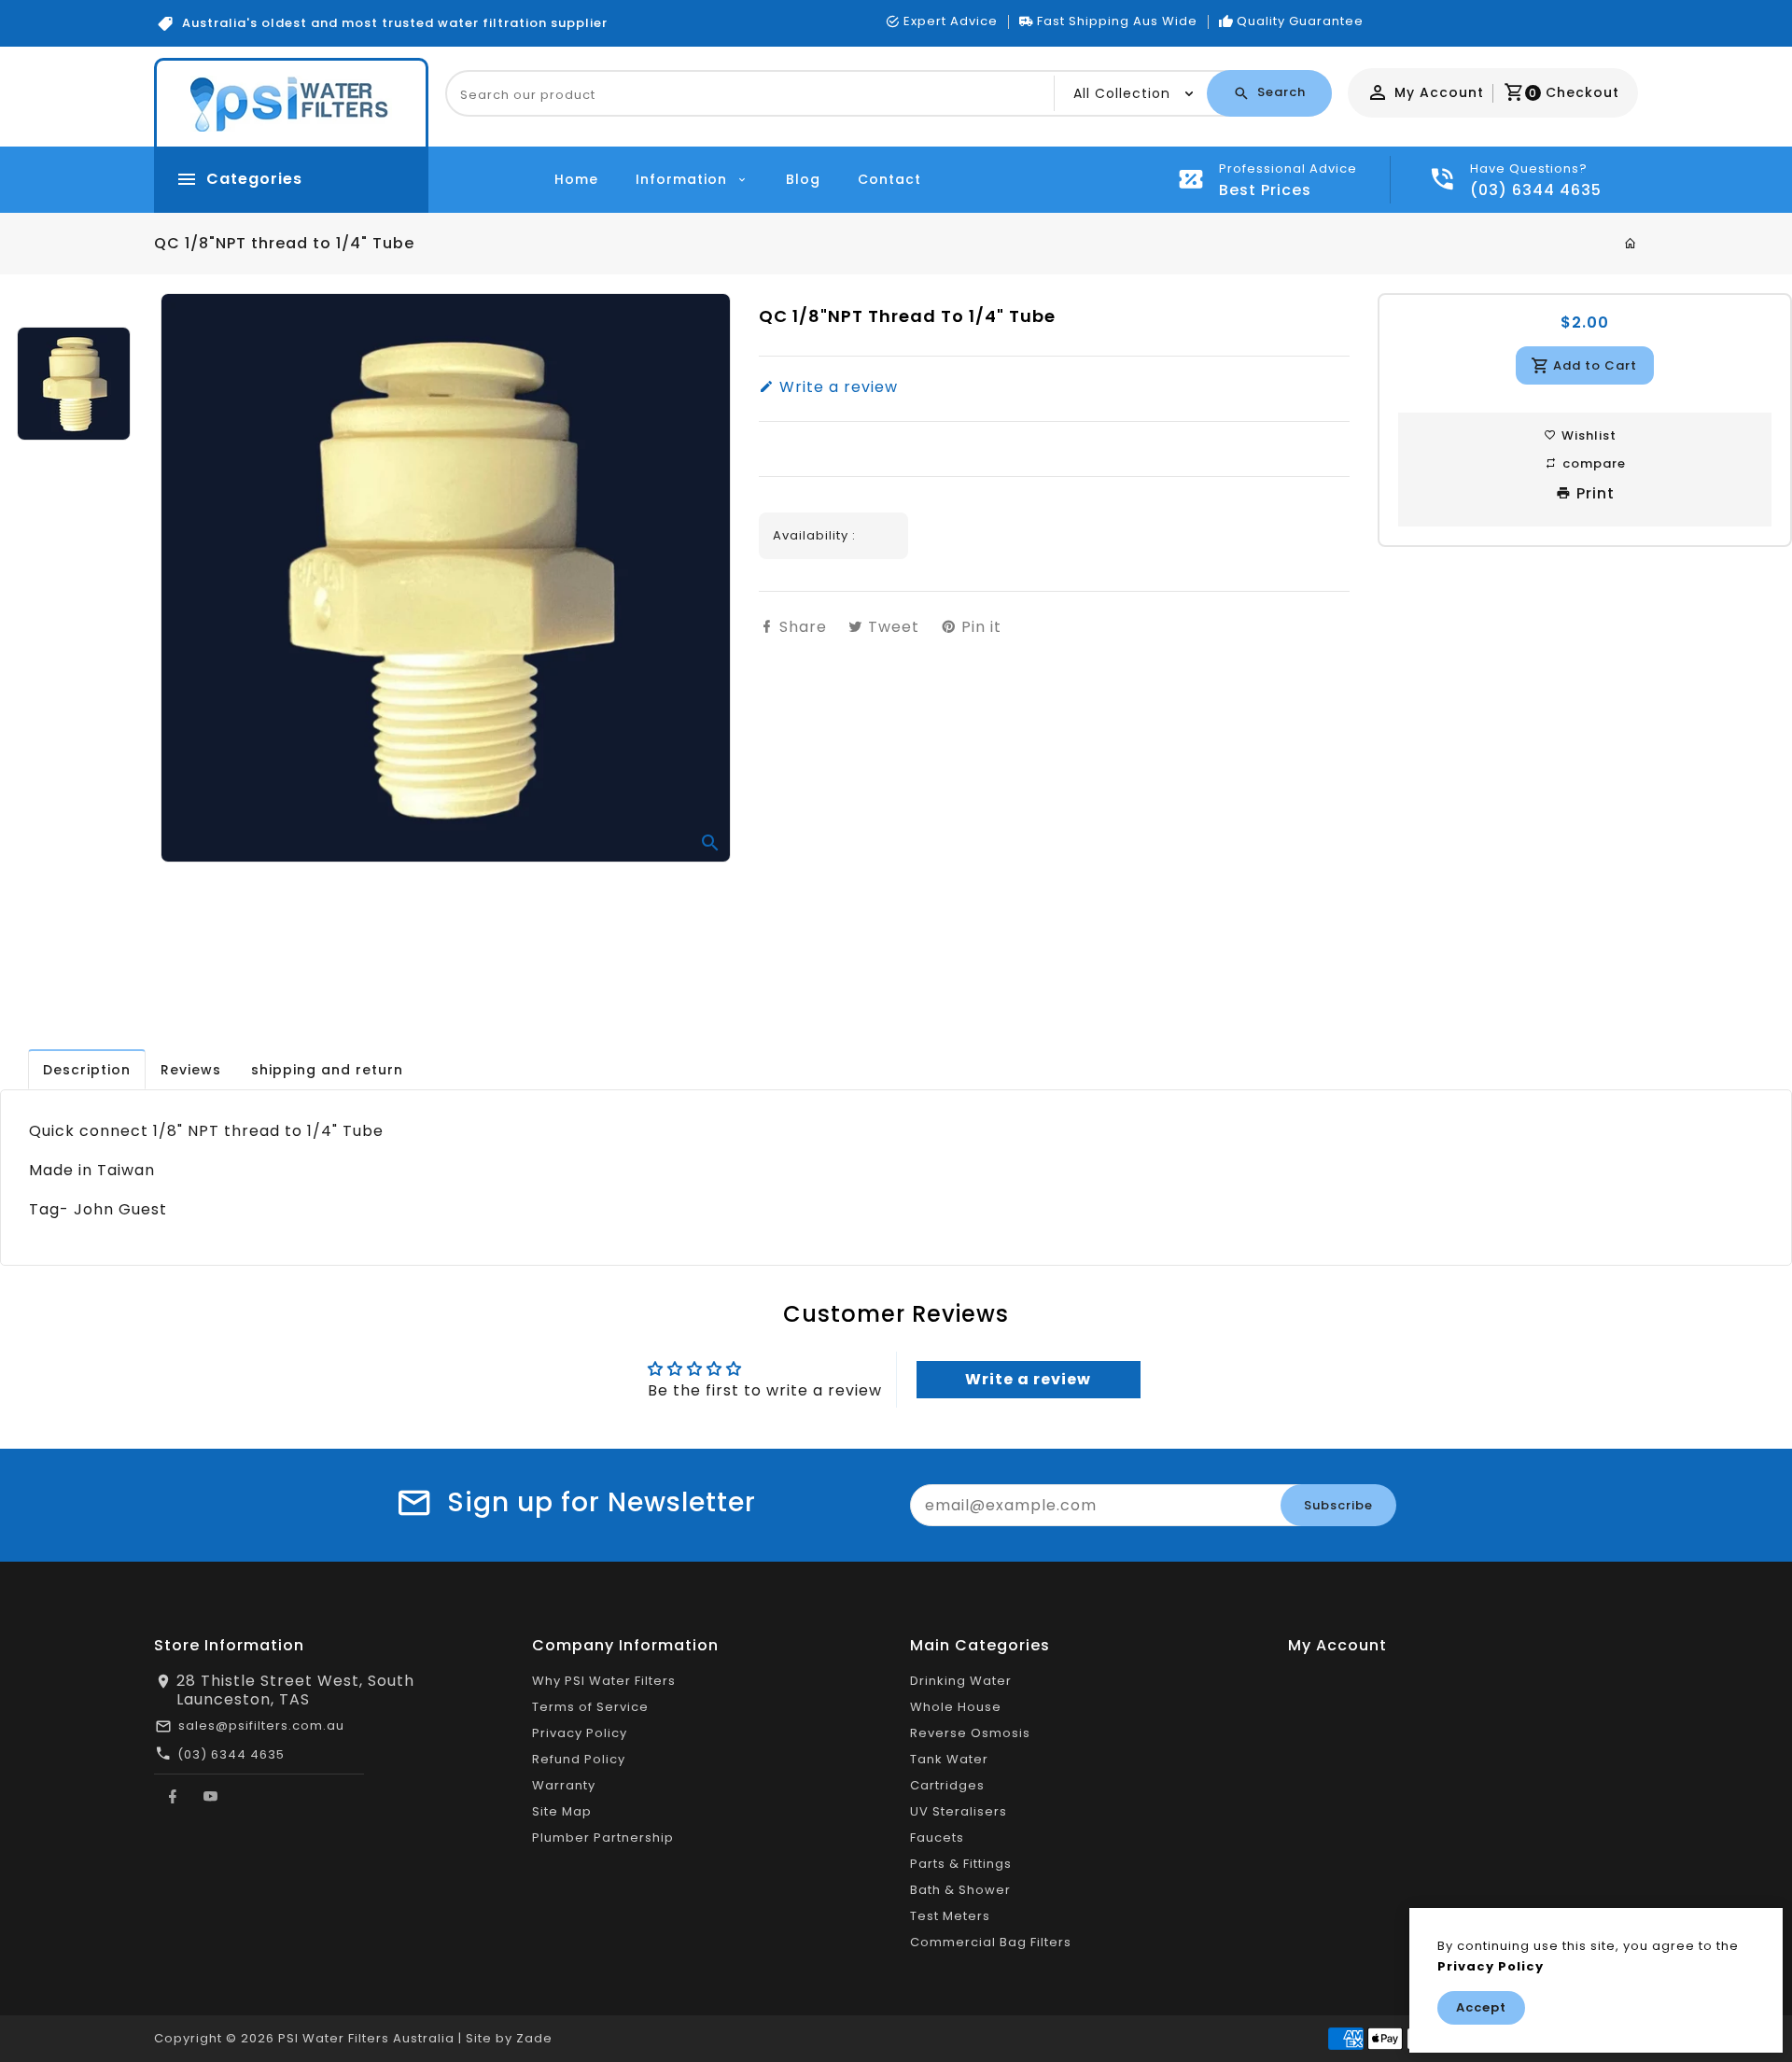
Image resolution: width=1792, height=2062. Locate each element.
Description (87, 1070)
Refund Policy (579, 1759)
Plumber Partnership (603, 1838)
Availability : (814, 535)
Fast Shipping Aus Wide (1117, 21)
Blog (803, 179)
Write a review (836, 387)
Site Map (562, 1811)
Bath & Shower (960, 1890)
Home (576, 179)
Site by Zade (509, 2038)
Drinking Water (961, 1681)
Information (684, 179)
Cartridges (947, 1785)
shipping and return (327, 1070)
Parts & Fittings (961, 1864)
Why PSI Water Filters (604, 1681)
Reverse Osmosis (970, 1733)
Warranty (564, 1785)
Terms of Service (590, 1707)
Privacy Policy (580, 1733)
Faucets (937, 1838)
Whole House (956, 1707)
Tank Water (949, 1759)
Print (1593, 493)
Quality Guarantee (1300, 21)
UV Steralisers (959, 1811)
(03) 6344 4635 (231, 1754)
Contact (889, 179)
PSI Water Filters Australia (366, 2038)
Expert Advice (951, 21)
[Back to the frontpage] (1631, 244)
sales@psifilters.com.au (261, 1725)
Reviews (191, 1070)
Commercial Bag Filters (991, 1942)
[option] (73, 384)
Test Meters (950, 1916)
